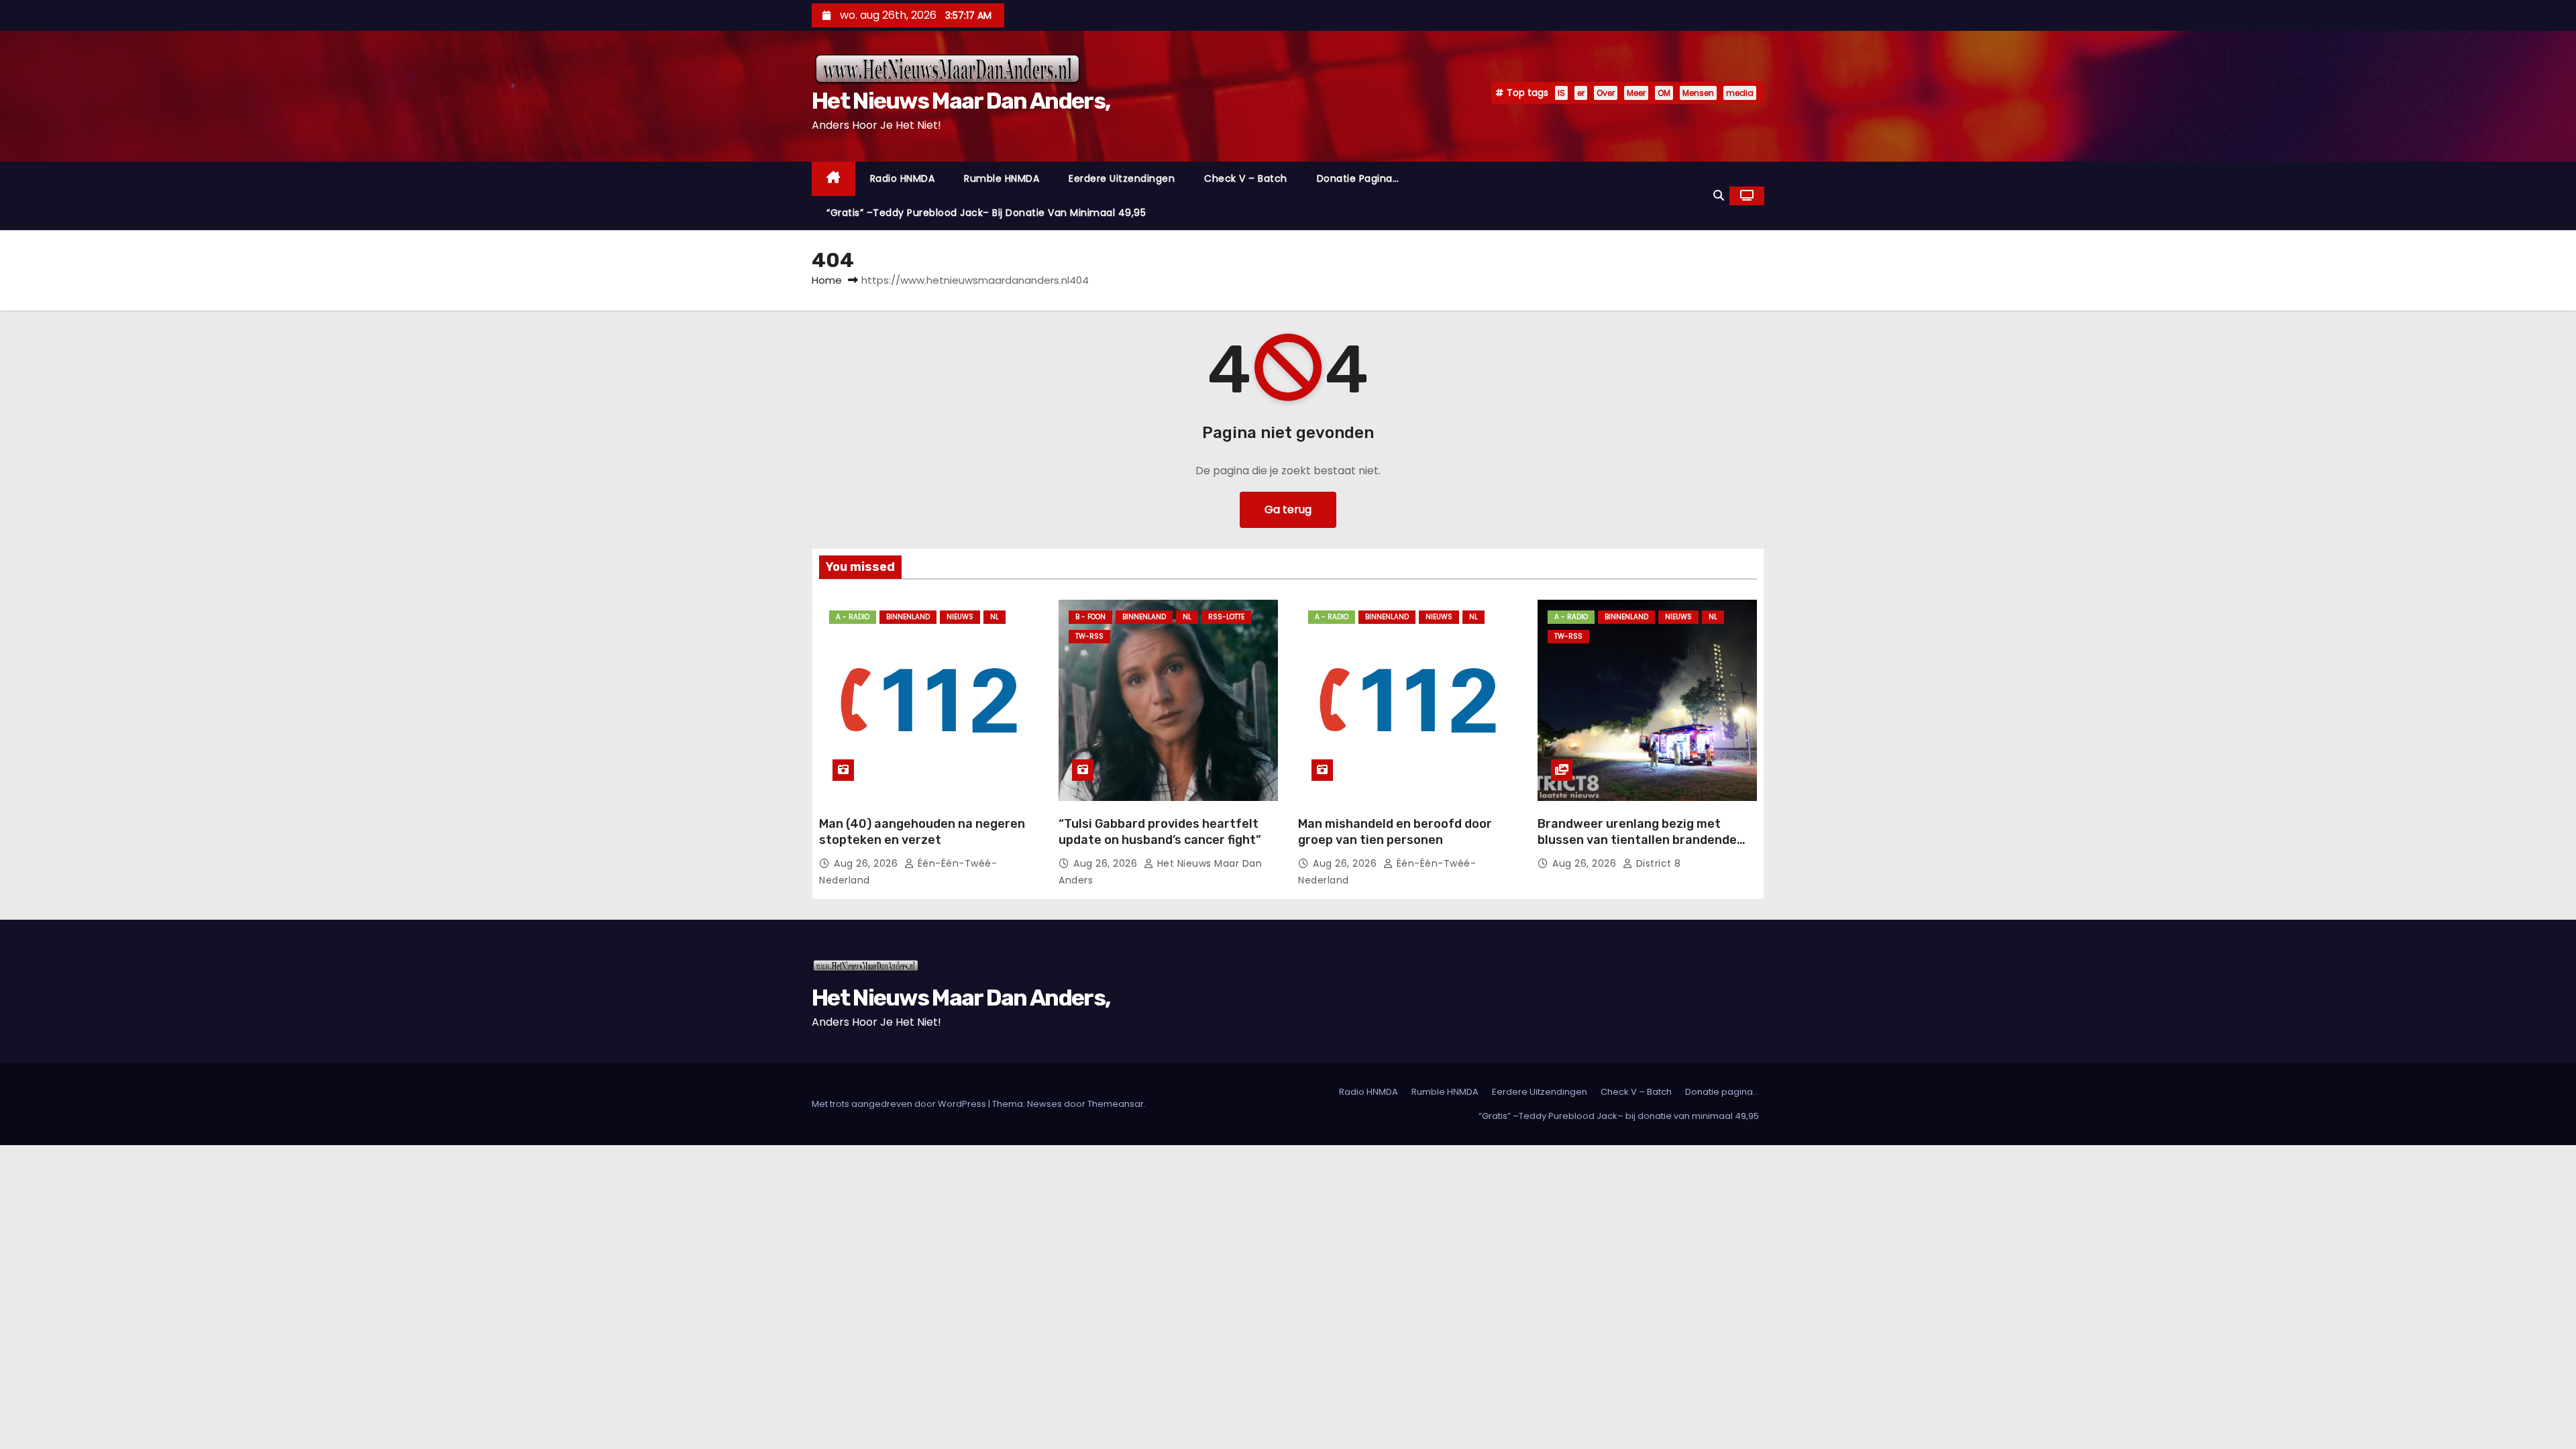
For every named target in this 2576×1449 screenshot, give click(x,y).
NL (995, 617)
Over (1606, 93)
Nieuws (960, 617)
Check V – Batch (1246, 178)
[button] (1719, 196)
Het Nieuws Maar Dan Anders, (961, 101)
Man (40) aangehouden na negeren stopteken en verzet (922, 832)
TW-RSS (1089, 636)
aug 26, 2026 (867, 863)
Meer (1636, 93)
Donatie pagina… (1358, 178)
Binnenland (908, 617)
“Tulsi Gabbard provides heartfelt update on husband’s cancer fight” (1160, 832)
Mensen (1698, 93)
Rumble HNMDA (1002, 178)
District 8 (1657, 863)
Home (827, 280)
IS (1561, 93)
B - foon (1090, 617)
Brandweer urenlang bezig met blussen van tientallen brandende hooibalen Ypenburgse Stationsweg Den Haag (1643, 848)
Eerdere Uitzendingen (1122, 178)
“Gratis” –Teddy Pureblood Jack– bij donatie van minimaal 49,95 (986, 213)
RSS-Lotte (1226, 617)
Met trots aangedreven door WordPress (900, 1104)
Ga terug (1288, 509)
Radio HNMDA (903, 178)
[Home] (834, 179)
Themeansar (1116, 1104)
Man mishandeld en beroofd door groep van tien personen (1395, 832)
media (1740, 93)
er (1581, 93)
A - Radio (853, 617)
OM (1664, 93)
